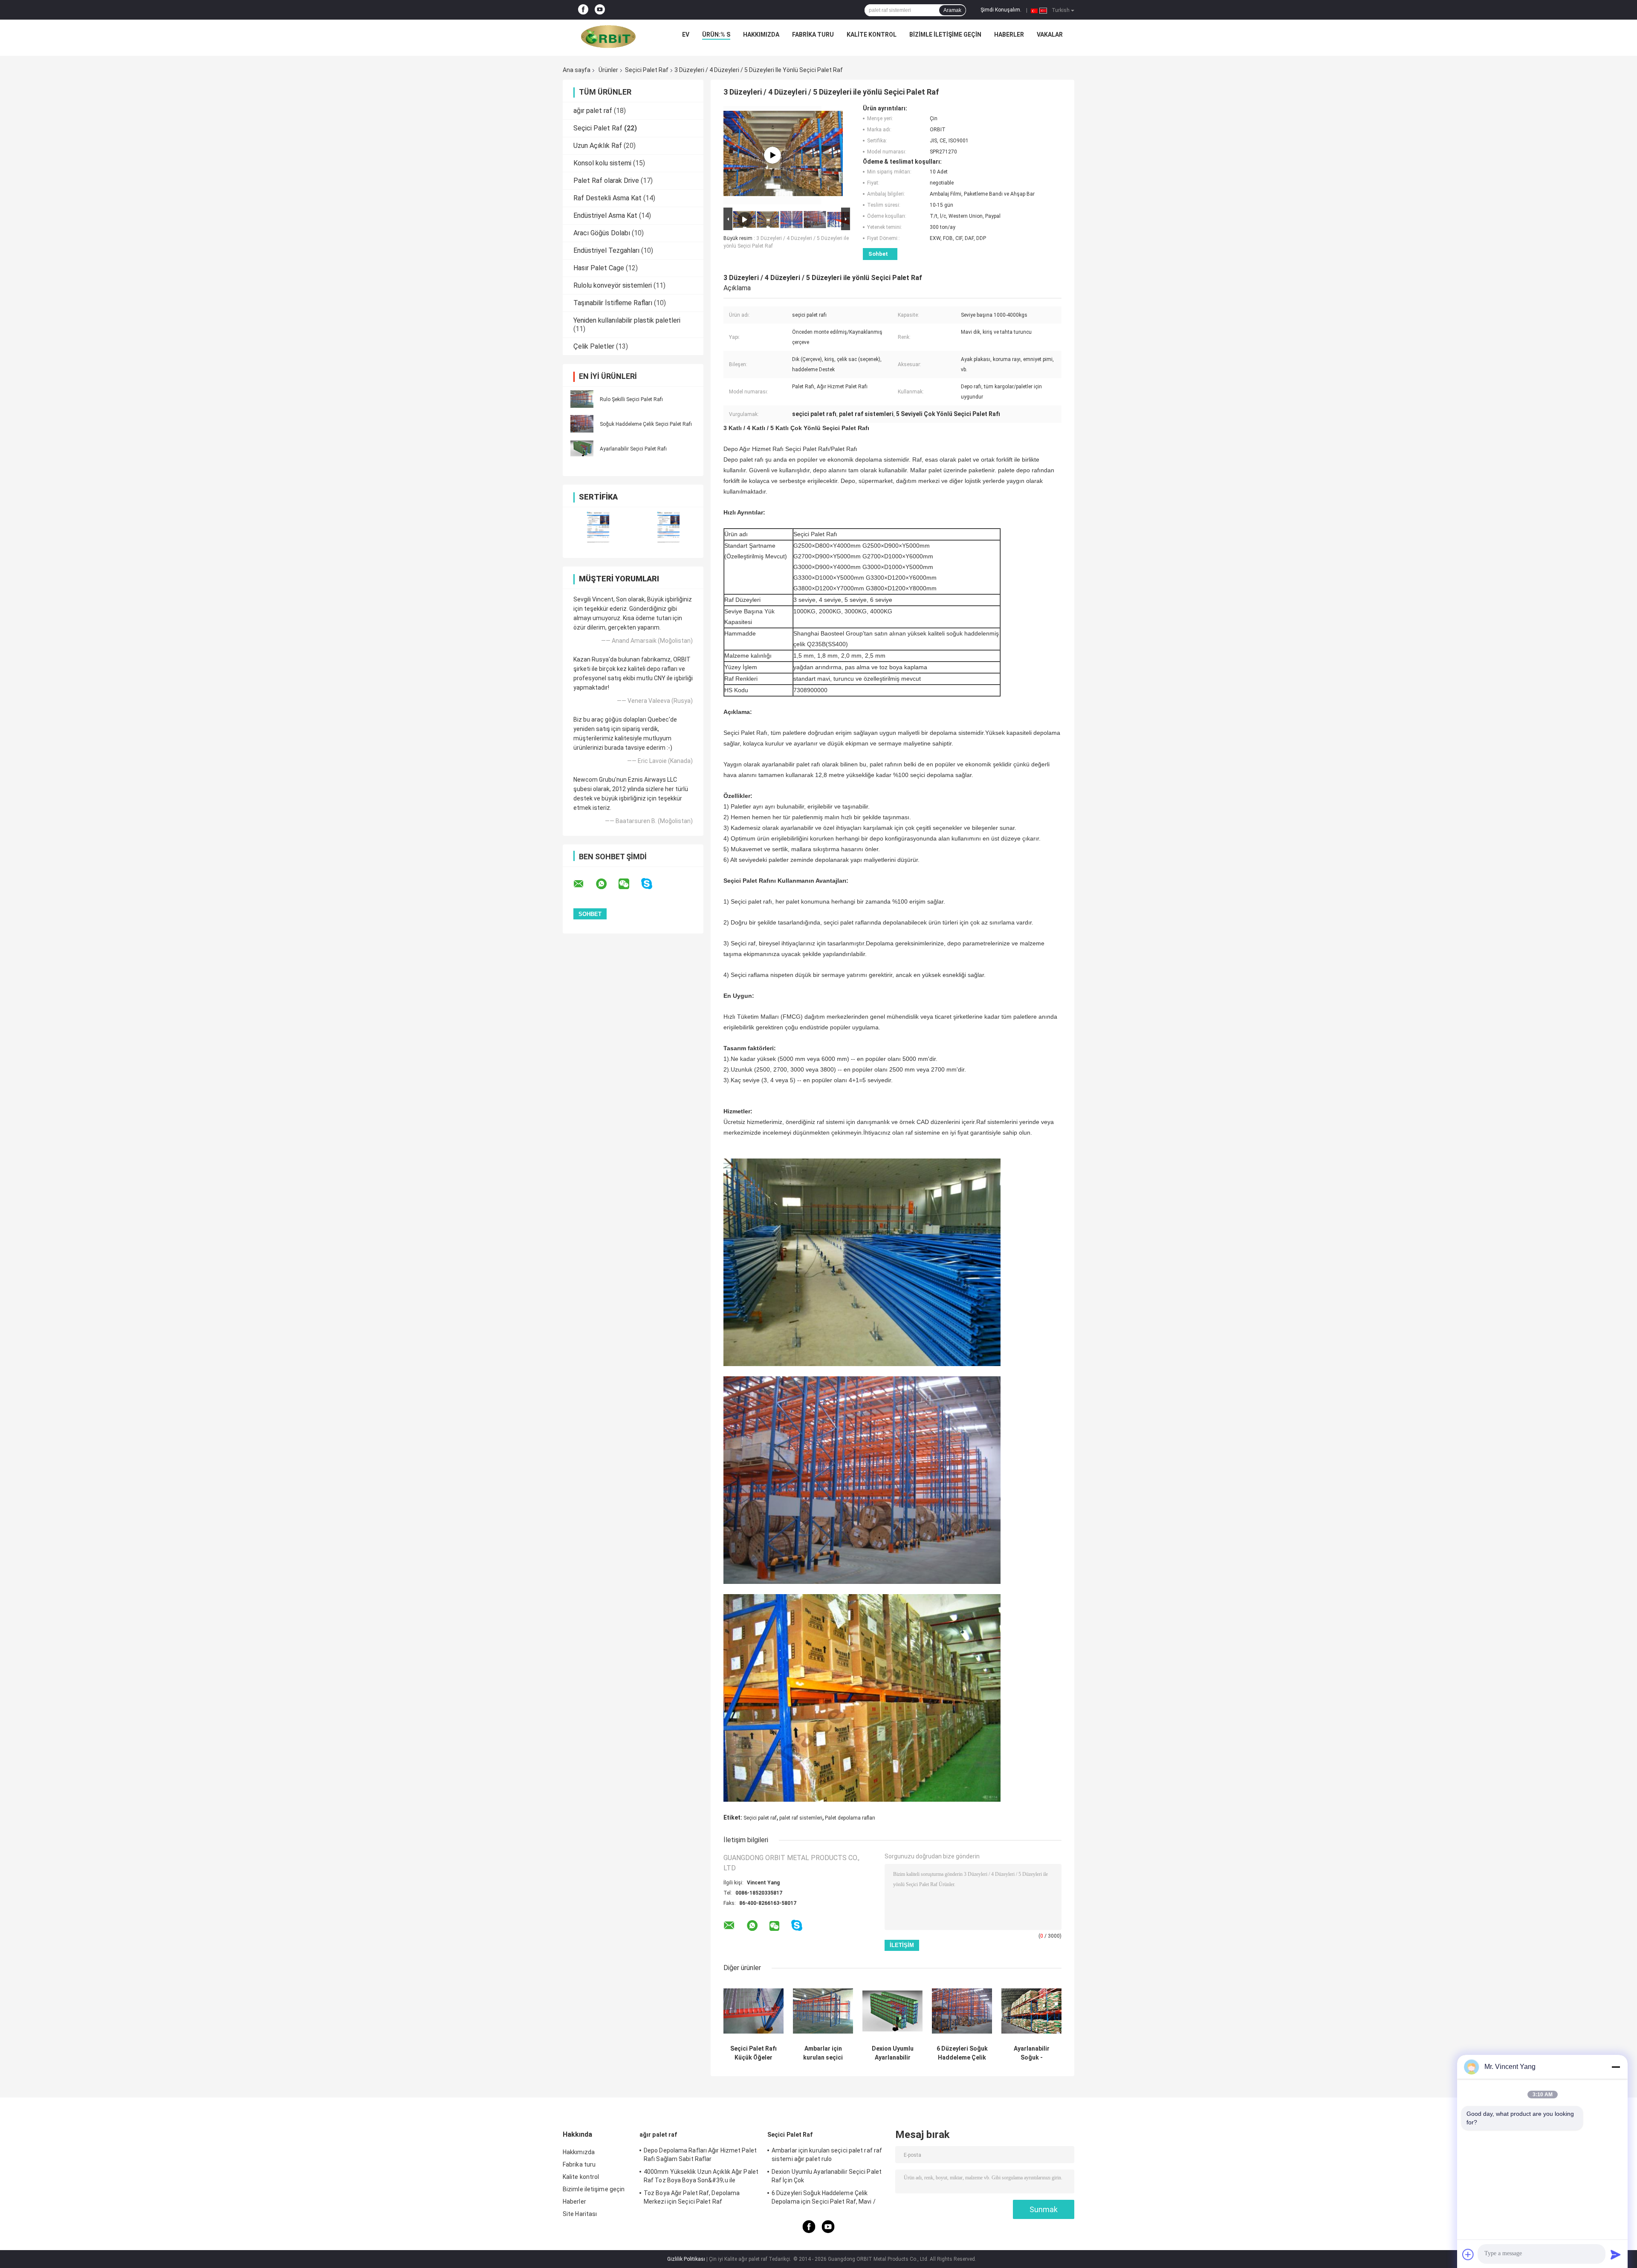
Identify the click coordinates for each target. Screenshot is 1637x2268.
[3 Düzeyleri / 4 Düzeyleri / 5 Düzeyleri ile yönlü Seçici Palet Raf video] (772, 155)
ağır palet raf (593, 111)
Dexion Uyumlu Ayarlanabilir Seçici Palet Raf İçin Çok (892, 2053)
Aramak (952, 10)
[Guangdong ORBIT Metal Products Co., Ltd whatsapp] (607, 884)
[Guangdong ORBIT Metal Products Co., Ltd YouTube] (600, 10)
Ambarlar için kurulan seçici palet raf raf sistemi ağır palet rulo (823, 2053)
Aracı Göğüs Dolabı (602, 233)
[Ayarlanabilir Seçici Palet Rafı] (582, 448)
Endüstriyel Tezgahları (606, 250)
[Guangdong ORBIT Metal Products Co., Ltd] (608, 37)
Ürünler (608, 70)
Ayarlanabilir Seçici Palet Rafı (633, 449)
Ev (686, 35)
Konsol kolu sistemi (602, 163)
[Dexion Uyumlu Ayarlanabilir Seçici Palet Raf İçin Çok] (892, 2011)
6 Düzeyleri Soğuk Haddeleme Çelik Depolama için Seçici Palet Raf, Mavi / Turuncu (962, 2053)
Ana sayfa (577, 70)
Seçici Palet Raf (647, 70)
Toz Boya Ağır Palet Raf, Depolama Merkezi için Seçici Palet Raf (692, 2197)
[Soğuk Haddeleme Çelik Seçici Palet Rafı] (582, 424)
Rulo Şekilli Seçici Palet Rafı (631, 399)
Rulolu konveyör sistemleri (613, 285)
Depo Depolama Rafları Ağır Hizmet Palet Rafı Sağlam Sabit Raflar (700, 2155)
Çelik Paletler (594, 346)
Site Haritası (580, 2214)
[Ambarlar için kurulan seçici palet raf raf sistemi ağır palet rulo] (823, 2011)
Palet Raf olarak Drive (606, 181)
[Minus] (1616, 2067)
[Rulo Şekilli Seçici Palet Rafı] (582, 399)
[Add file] (1468, 2254)
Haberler (1009, 35)
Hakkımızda (761, 35)
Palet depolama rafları (850, 1818)
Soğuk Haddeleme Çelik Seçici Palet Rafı (646, 424)
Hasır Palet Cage (599, 268)
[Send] (1616, 2254)
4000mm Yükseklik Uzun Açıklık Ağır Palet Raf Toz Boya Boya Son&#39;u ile (701, 2176)
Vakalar (1050, 35)
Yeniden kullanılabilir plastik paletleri (627, 320)
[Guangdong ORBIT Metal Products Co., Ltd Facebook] (583, 10)
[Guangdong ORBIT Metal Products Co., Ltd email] (584, 884)
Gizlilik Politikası (686, 2259)
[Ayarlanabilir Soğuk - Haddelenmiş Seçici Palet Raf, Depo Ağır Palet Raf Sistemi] (1031, 2011)
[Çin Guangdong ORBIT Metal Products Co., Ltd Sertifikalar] (598, 527)
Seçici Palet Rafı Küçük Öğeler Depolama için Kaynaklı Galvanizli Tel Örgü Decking (753, 2053)
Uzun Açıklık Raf (598, 146)
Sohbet (878, 254)
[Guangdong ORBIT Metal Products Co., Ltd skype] (652, 884)
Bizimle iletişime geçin (945, 35)
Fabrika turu (813, 35)
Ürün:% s (716, 35)
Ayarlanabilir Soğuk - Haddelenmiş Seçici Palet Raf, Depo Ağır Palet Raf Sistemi (1031, 2053)
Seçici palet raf (760, 1818)
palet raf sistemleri (801, 1818)
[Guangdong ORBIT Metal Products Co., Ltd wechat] (629, 884)
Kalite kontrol (872, 35)
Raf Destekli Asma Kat (607, 198)
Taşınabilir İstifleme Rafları (613, 303)
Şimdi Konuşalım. (1001, 10)
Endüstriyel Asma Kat (605, 215)
